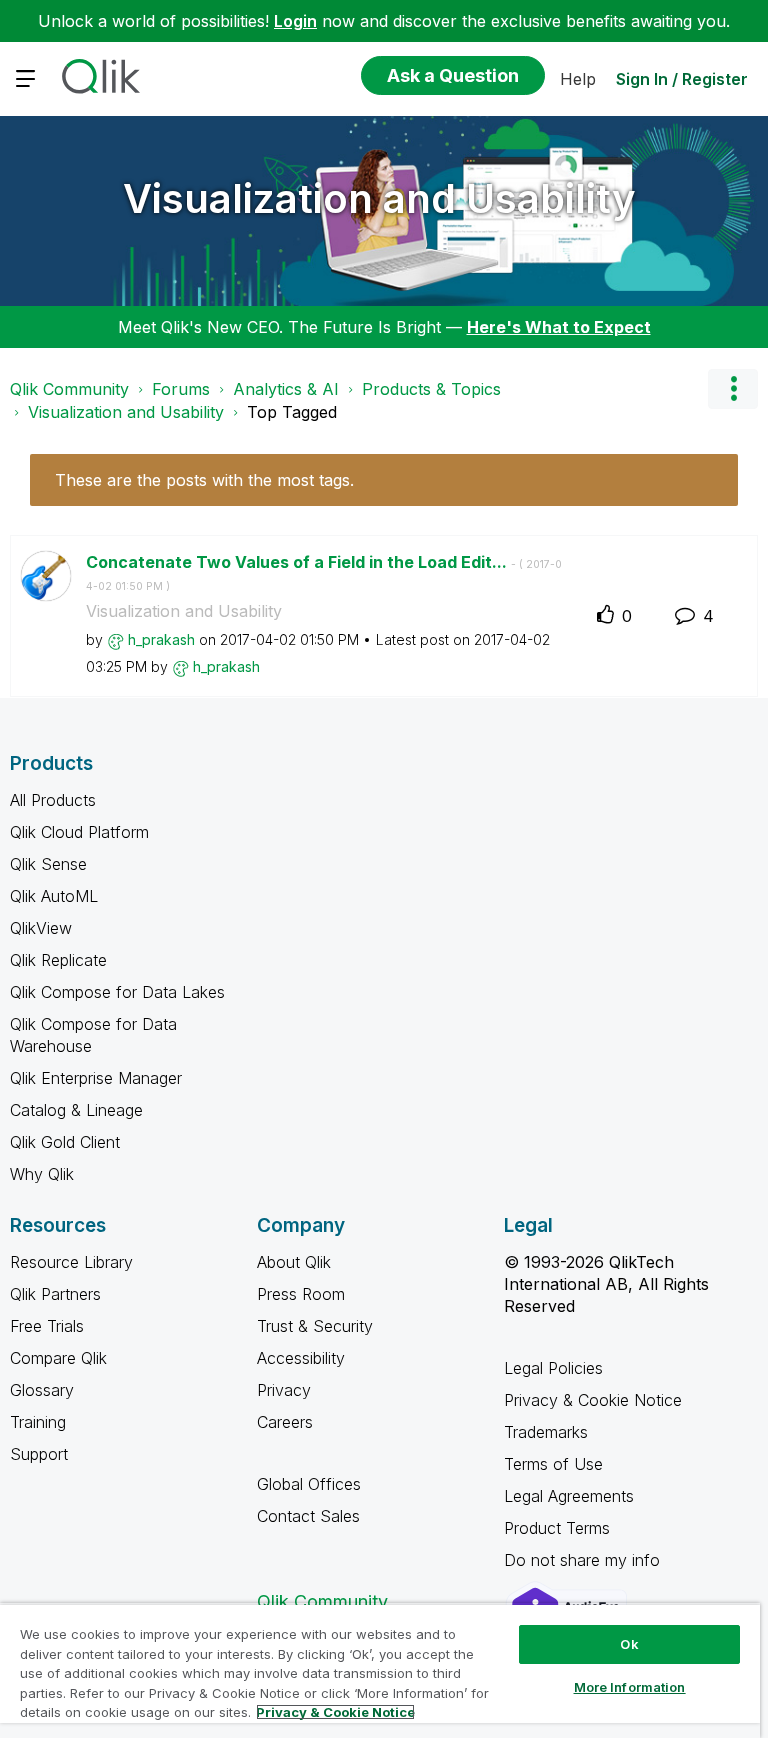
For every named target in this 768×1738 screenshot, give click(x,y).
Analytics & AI (286, 389)
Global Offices (309, 1484)
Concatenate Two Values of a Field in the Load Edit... (324, 573)
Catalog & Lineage (76, 1110)
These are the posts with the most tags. (204, 480)
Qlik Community (69, 389)
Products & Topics (431, 389)
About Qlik (294, 1262)
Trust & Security (315, 1326)
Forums (181, 389)
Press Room (301, 1294)
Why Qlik (42, 1174)
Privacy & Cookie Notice (593, 1400)
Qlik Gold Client (65, 1142)
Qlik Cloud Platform (79, 832)
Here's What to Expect (559, 327)
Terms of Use (553, 1464)
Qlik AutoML (54, 896)
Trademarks (546, 1432)
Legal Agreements (569, 1496)
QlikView (41, 928)
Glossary (42, 1390)
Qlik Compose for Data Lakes (117, 992)
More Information (630, 1687)
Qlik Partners (55, 1294)
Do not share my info (584, 1560)
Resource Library (71, 1262)
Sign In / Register (682, 79)
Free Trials (47, 1326)
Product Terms (557, 1528)
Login (295, 21)
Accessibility (301, 1358)
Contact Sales (308, 1516)
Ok (629, 1644)
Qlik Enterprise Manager (96, 1078)
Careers (285, 1422)
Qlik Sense (48, 864)
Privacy (284, 1390)
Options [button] (733, 389)
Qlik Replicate (58, 960)
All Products (53, 800)
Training (38, 1422)
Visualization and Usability (379, 198)
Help (578, 79)
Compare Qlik (58, 1358)
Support (39, 1454)
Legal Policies (553, 1368)
